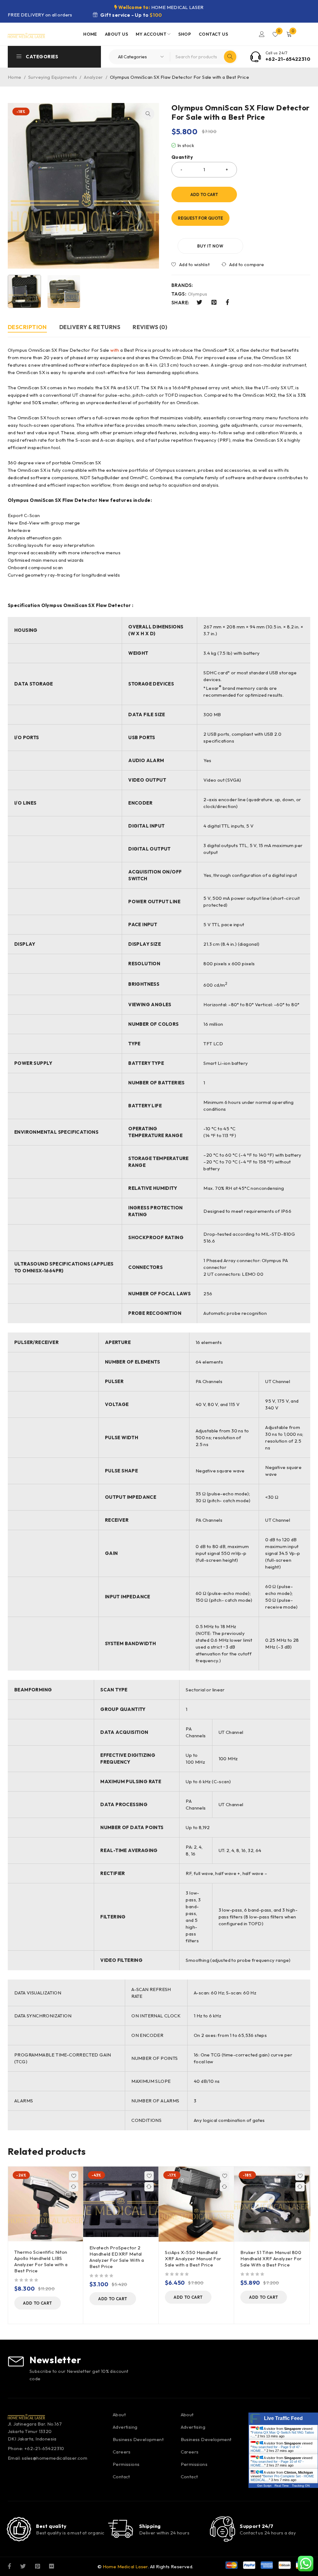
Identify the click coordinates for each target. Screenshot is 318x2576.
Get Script (264, 2486)
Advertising (125, 2427)
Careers (122, 2452)
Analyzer (93, 77)
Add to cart (204, 194)
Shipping (150, 2526)
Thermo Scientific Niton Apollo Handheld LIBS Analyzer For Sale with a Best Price (41, 2261)
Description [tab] (27, 327)
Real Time (282, 2486)
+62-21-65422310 (288, 59)
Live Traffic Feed (283, 2418)
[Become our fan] (9, 2566)
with (115, 350)
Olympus (198, 294)
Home (15, 77)
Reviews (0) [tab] (150, 327)
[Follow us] (23, 2566)
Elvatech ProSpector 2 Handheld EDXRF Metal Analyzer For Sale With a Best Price (117, 2257)
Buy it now (210, 246)
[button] (148, 114)
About (119, 2415)
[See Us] (38, 2566)
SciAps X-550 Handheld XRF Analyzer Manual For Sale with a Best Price (193, 2259)
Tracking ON (301, 2486)
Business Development (138, 2439)
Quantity (182, 157)
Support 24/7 (257, 2526)
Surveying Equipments (53, 77)
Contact (121, 2477)
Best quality (51, 2526)
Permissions (126, 2464)
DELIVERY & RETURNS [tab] (90, 327)
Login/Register (262, 34)
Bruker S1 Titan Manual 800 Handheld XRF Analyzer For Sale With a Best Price (271, 2259)
